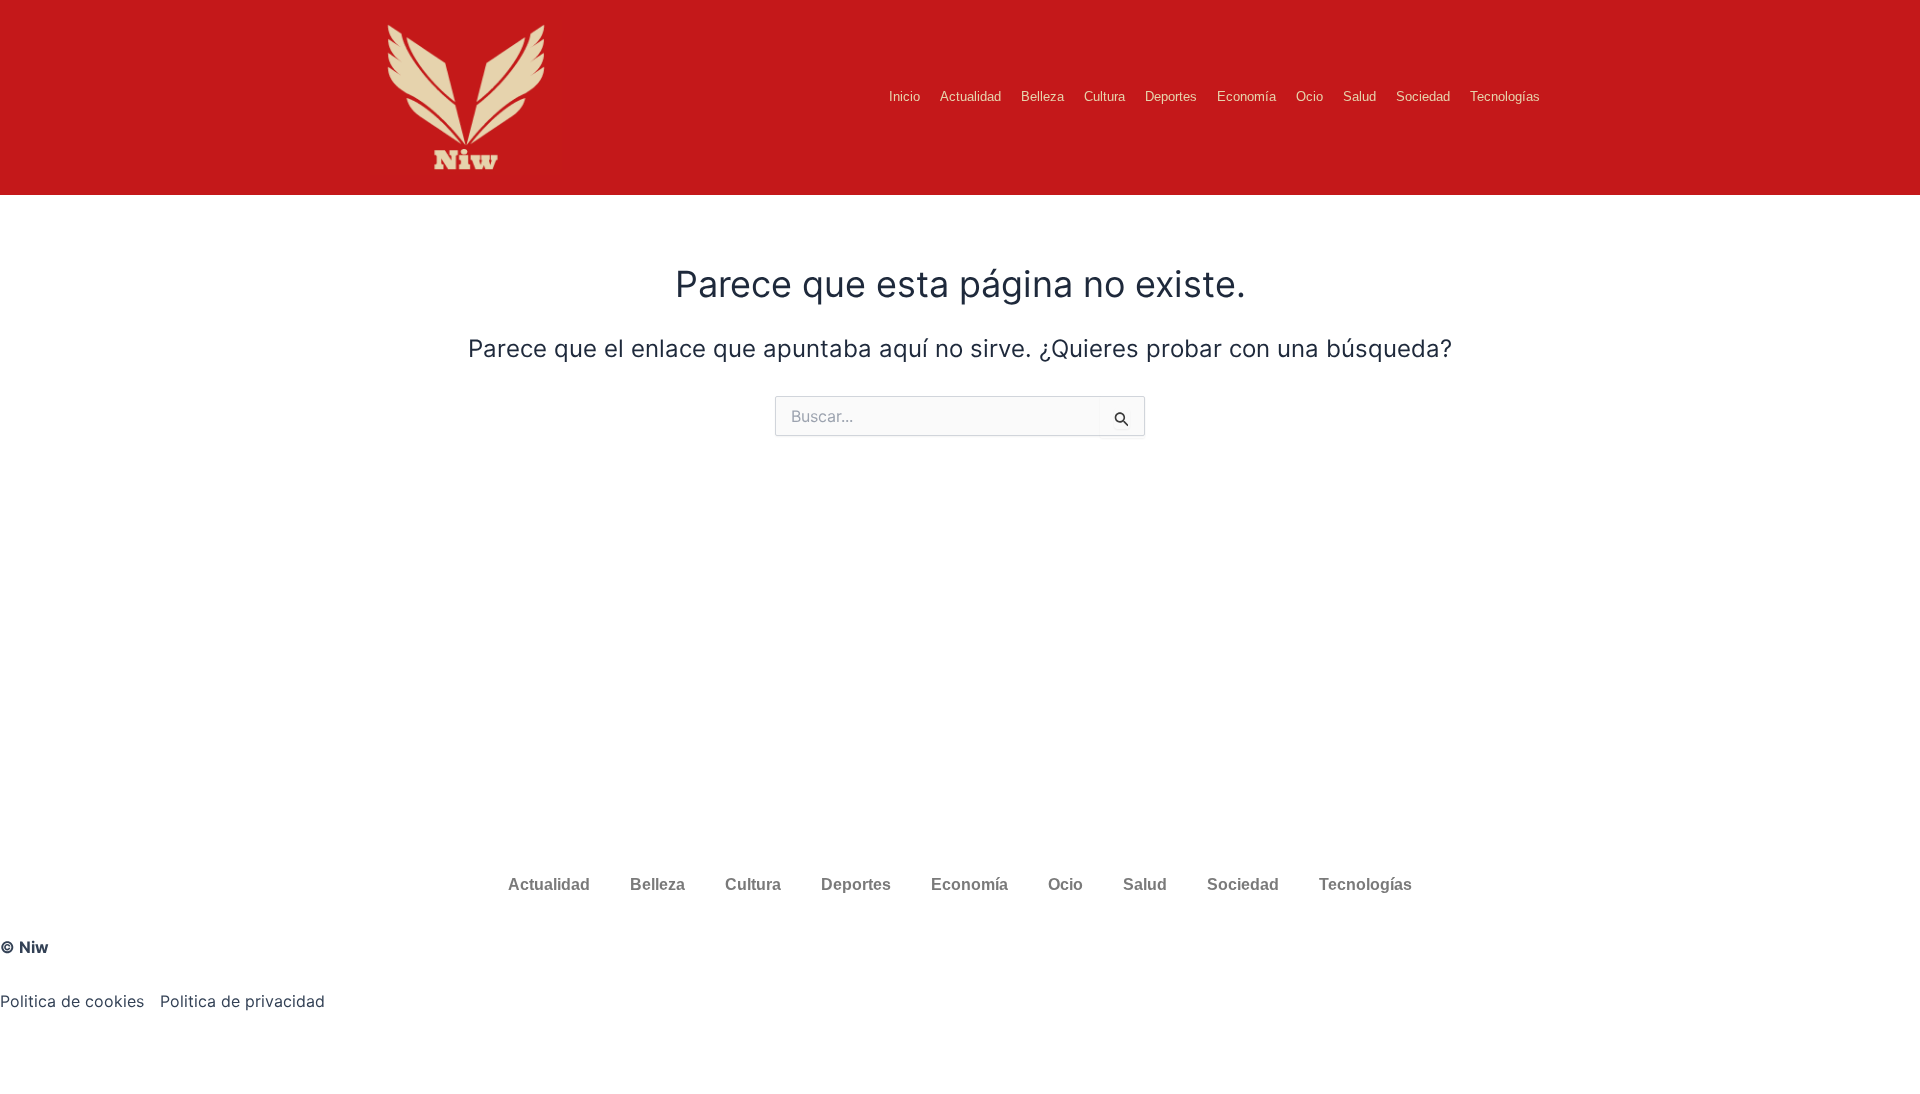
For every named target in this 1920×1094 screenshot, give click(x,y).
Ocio (1309, 96)
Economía (1246, 96)
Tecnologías (1505, 96)
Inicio (904, 96)
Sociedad (1423, 96)
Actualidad (970, 96)
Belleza (1042, 96)
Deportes (1171, 96)
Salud (1359, 96)
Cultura (1104, 96)
